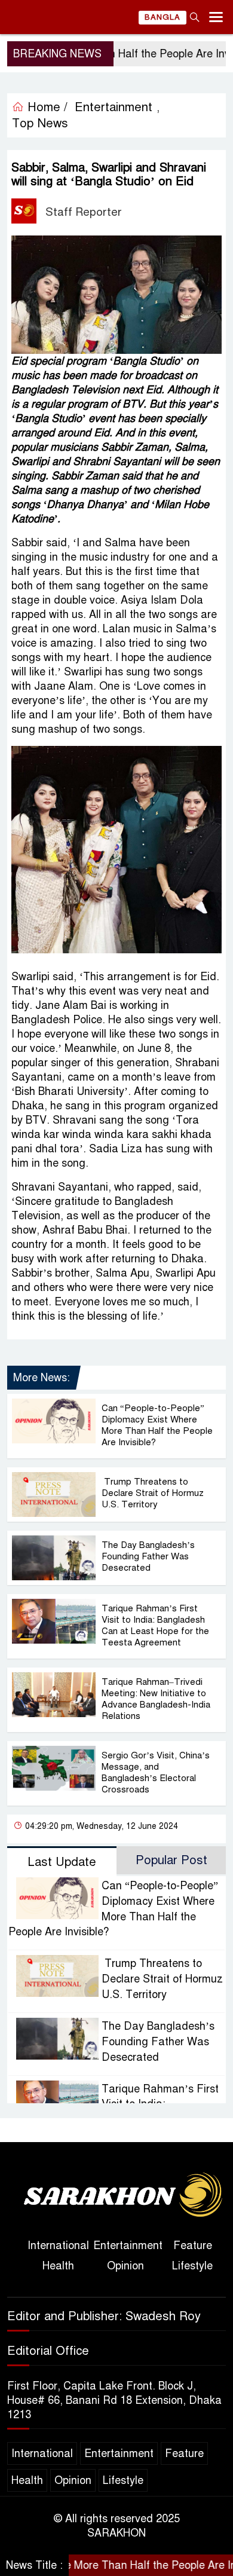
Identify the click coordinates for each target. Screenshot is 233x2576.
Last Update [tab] (62, 1862)
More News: (42, 1378)
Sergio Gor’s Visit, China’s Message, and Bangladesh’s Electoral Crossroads (156, 1772)
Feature (193, 2245)
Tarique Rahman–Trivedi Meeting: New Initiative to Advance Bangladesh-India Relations (156, 1699)
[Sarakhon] (116, 2196)
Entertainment (114, 107)
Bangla (163, 17)
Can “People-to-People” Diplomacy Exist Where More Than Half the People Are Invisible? (157, 1425)
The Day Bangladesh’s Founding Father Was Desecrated (148, 1556)
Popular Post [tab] (171, 1860)
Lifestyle (192, 2266)
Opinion (125, 2266)
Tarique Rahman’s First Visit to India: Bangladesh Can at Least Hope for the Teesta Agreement (155, 1625)
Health (58, 2266)
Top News (40, 123)
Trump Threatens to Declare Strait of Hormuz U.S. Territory (153, 1493)
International (58, 2245)
